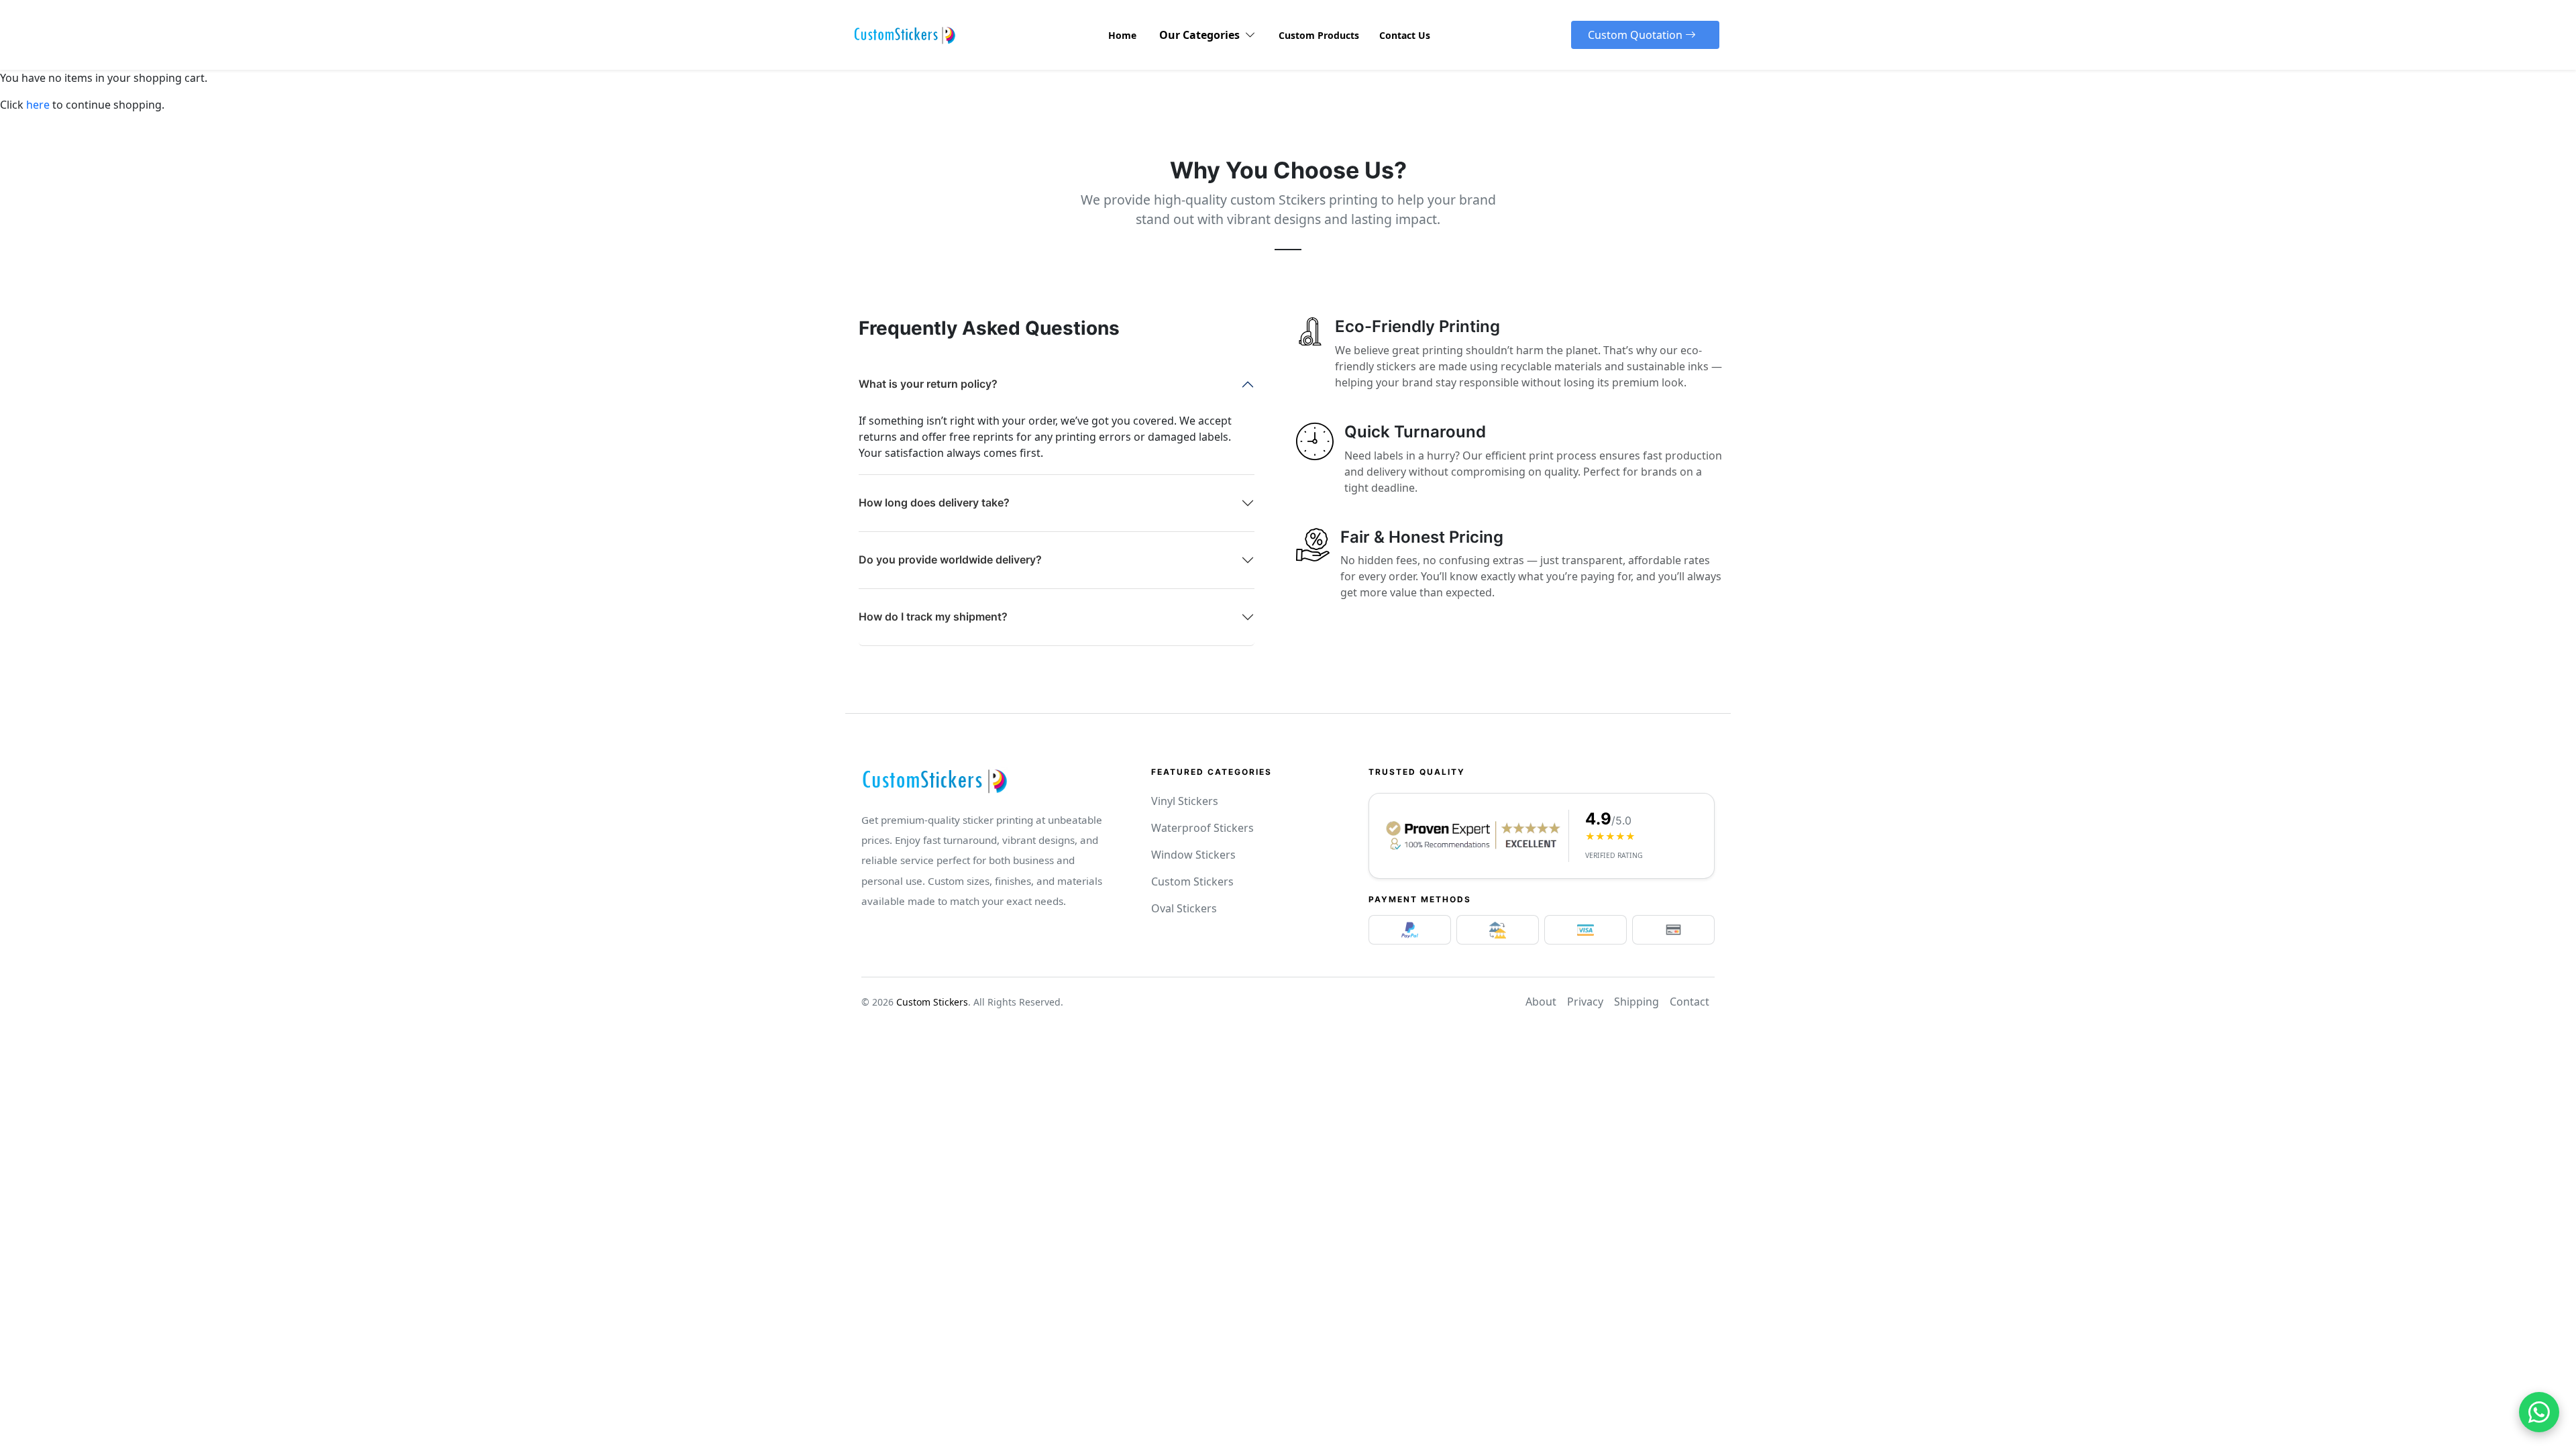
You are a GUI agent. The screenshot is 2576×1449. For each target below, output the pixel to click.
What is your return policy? (928, 384)
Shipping (1636, 1002)
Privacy (1585, 1002)
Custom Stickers (1192, 881)
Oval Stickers (1184, 908)
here (38, 105)
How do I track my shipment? (933, 616)
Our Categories (1202, 35)
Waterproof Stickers (1202, 828)
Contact (1689, 1002)
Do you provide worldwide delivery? (950, 559)
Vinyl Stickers (1185, 801)
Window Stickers (1193, 855)
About (1541, 1002)
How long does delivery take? (934, 502)
